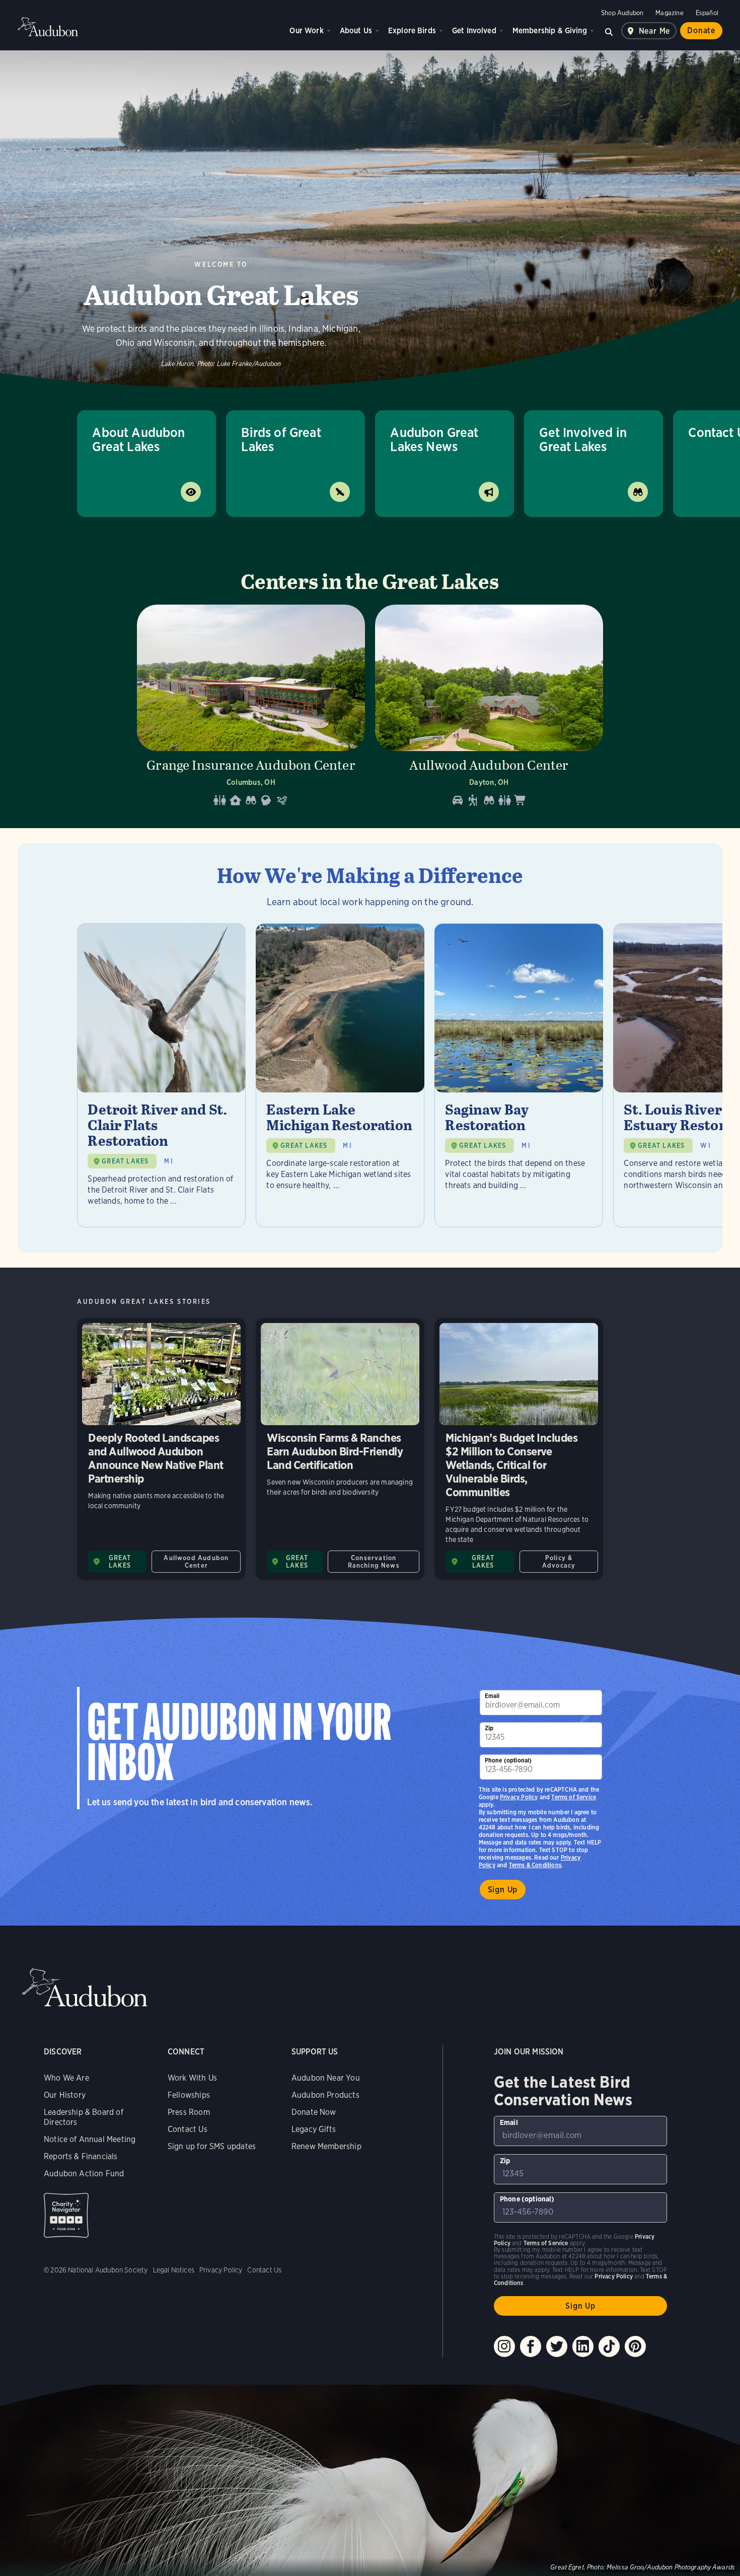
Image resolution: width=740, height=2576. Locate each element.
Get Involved (474, 30)
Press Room (189, 2112)
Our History (65, 2095)
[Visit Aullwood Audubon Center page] (489, 709)
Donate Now (314, 2112)
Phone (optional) (508, 1760)
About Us (356, 30)
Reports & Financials (81, 2156)
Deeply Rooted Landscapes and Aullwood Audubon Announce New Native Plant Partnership (161, 1449)
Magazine (669, 13)
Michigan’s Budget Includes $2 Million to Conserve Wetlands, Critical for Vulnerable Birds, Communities (519, 1449)
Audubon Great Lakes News (434, 439)
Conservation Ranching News (374, 1562)
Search (609, 31)
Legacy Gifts (314, 2129)
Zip (489, 1728)
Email (492, 1696)
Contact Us (188, 2129)
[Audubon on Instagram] (504, 2346)
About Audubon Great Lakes (138, 439)
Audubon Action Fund (84, 2174)
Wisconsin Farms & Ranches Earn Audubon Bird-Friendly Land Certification (340, 1449)
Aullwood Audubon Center (196, 1562)
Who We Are (66, 2078)
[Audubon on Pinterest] (635, 2346)
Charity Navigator (66, 2215)
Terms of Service (574, 1797)
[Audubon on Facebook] (531, 2346)
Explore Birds (412, 30)
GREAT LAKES (125, 1161)
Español (707, 13)
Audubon (48, 27)
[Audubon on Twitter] (557, 2346)
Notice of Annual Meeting (90, 2139)
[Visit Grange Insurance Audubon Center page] (251, 709)
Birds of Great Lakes (281, 439)
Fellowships (189, 2095)
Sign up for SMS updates (212, 2146)
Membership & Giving (550, 30)
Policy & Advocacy (559, 1562)
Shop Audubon (622, 13)
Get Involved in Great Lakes (583, 439)
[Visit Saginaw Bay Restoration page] (519, 1075)
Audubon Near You (326, 2078)
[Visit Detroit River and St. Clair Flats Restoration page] (161, 1075)
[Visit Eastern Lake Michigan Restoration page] (340, 1075)
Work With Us (192, 2078)
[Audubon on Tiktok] (609, 2346)
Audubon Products (325, 2095)
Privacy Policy (519, 1797)
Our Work (306, 30)
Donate (701, 30)
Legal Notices (174, 2270)
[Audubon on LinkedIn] (583, 2346)
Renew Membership (326, 2146)
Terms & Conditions (535, 1865)
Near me (655, 31)
